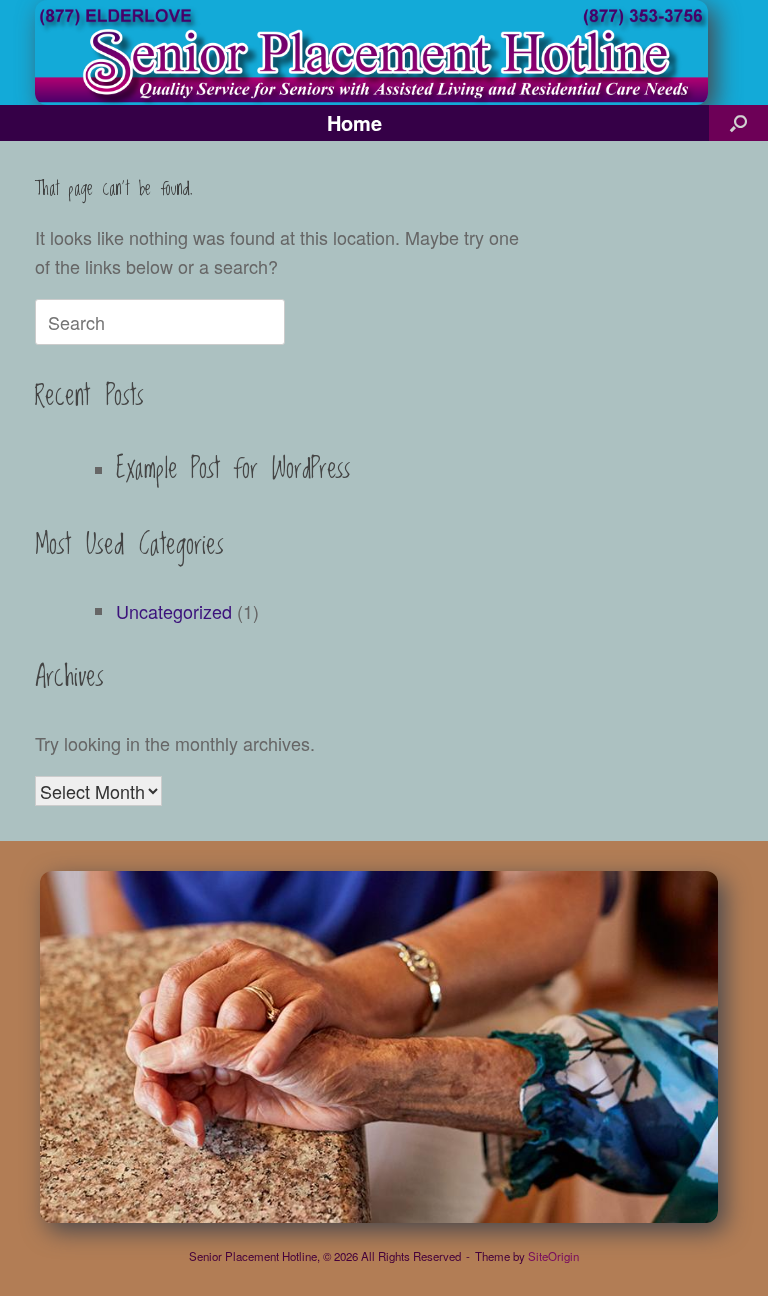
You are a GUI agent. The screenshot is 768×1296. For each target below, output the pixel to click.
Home (354, 122)
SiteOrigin (553, 1256)
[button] (738, 123)
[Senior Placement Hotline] (371, 52)
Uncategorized (174, 611)
